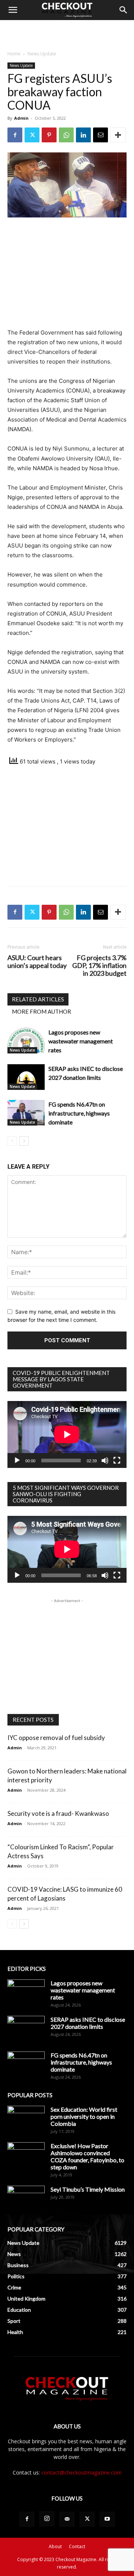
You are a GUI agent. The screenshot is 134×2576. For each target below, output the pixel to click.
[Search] (124, 10)
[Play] (17, 1460)
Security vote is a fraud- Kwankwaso (58, 1813)
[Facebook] (15, 135)
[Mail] (67, 2519)
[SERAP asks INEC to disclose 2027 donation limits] (26, 1077)
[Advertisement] (67, 33)
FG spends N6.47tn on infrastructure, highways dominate (79, 1113)
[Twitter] (32, 135)
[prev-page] (12, 1141)
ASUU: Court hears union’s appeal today (37, 962)
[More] (118, 135)
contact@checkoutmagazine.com (82, 2472)
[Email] (100, 135)
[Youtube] (107, 2519)
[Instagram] (47, 2519)
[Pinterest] (49, 135)
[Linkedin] (83, 135)
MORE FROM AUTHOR (42, 1011)
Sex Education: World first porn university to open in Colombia (84, 2116)
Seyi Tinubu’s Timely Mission (88, 2189)
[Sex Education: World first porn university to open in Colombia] (26, 2119)
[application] (67, 1434)
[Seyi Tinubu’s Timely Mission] (26, 2199)
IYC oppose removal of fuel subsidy (56, 1738)
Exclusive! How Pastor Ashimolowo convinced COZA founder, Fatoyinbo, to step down (87, 2156)
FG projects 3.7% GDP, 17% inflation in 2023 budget (99, 966)
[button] (13, 10)
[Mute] (105, 1460)
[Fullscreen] (117, 1460)
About (55, 2546)
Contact (77, 2546)
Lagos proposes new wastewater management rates (81, 1041)
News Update (42, 54)
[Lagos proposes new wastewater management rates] (26, 1041)
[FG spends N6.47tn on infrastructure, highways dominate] (26, 1113)
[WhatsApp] (66, 135)
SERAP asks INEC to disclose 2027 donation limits (88, 2023)
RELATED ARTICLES (38, 999)
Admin (21, 118)
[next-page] (24, 1141)
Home (14, 54)
